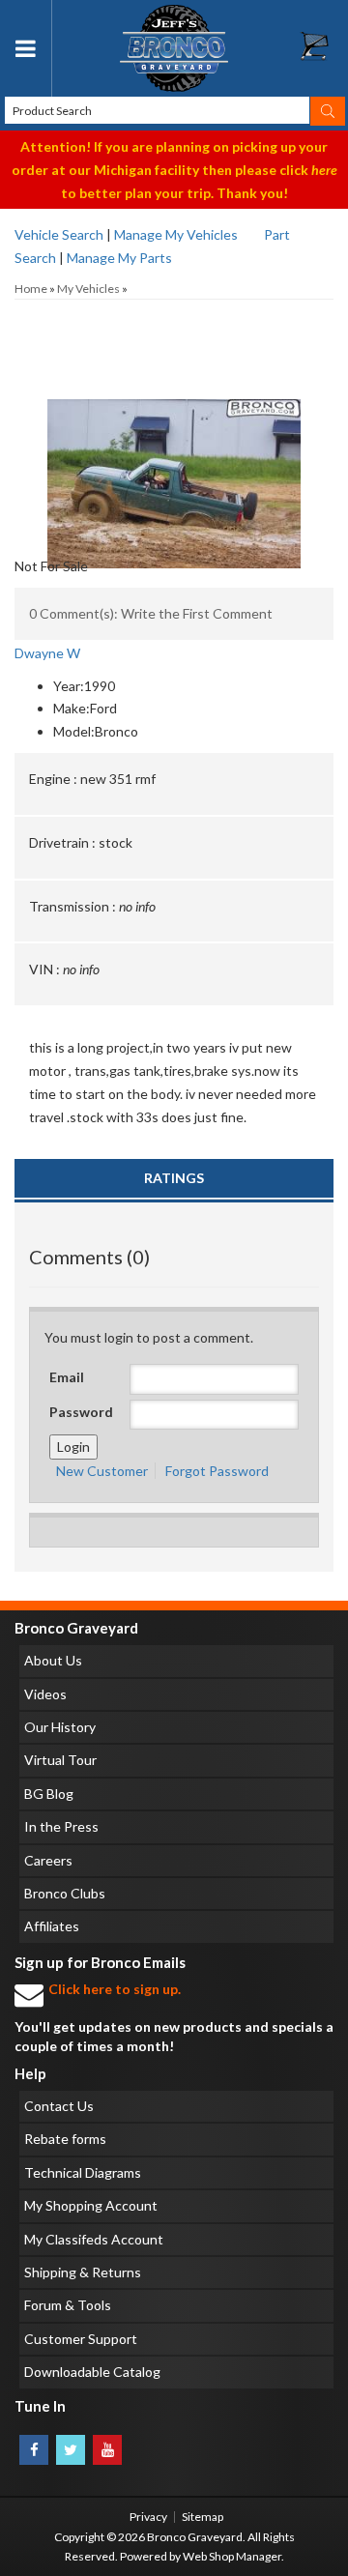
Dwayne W (47, 653)
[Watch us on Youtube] (107, 2450)
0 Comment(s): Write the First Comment (151, 613)
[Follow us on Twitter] (71, 2450)
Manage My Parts (119, 258)
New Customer (102, 1471)
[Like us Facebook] (34, 2450)
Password (81, 1412)
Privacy (148, 2517)
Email (67, 1377)
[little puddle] (174, 399)
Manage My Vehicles (176, 234)
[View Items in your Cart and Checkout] (324, 51)
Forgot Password (217, 1471)
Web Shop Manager (232, 2556)
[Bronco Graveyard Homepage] (174, 48)
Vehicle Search (59, 234)
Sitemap (203, 2517)
